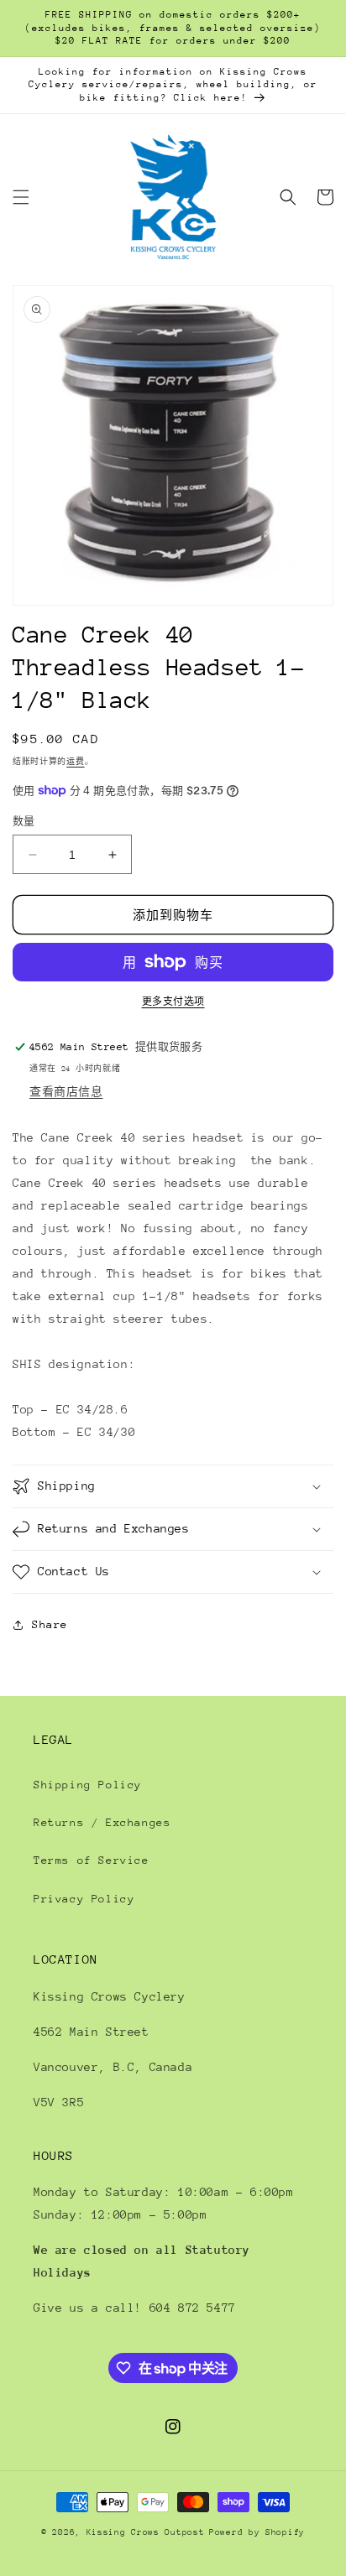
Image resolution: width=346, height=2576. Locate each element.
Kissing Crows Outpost (146, 2532)
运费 (75, 761)
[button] (21, 197)
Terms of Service (92, 1860)
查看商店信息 (66, 1092)
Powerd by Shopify (257, 2532)
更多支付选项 (173, 1002)
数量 (24, 821)
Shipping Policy (88, 1785)
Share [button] (50, 1624)
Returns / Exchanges (102, 1822)
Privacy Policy (84, 1899)
